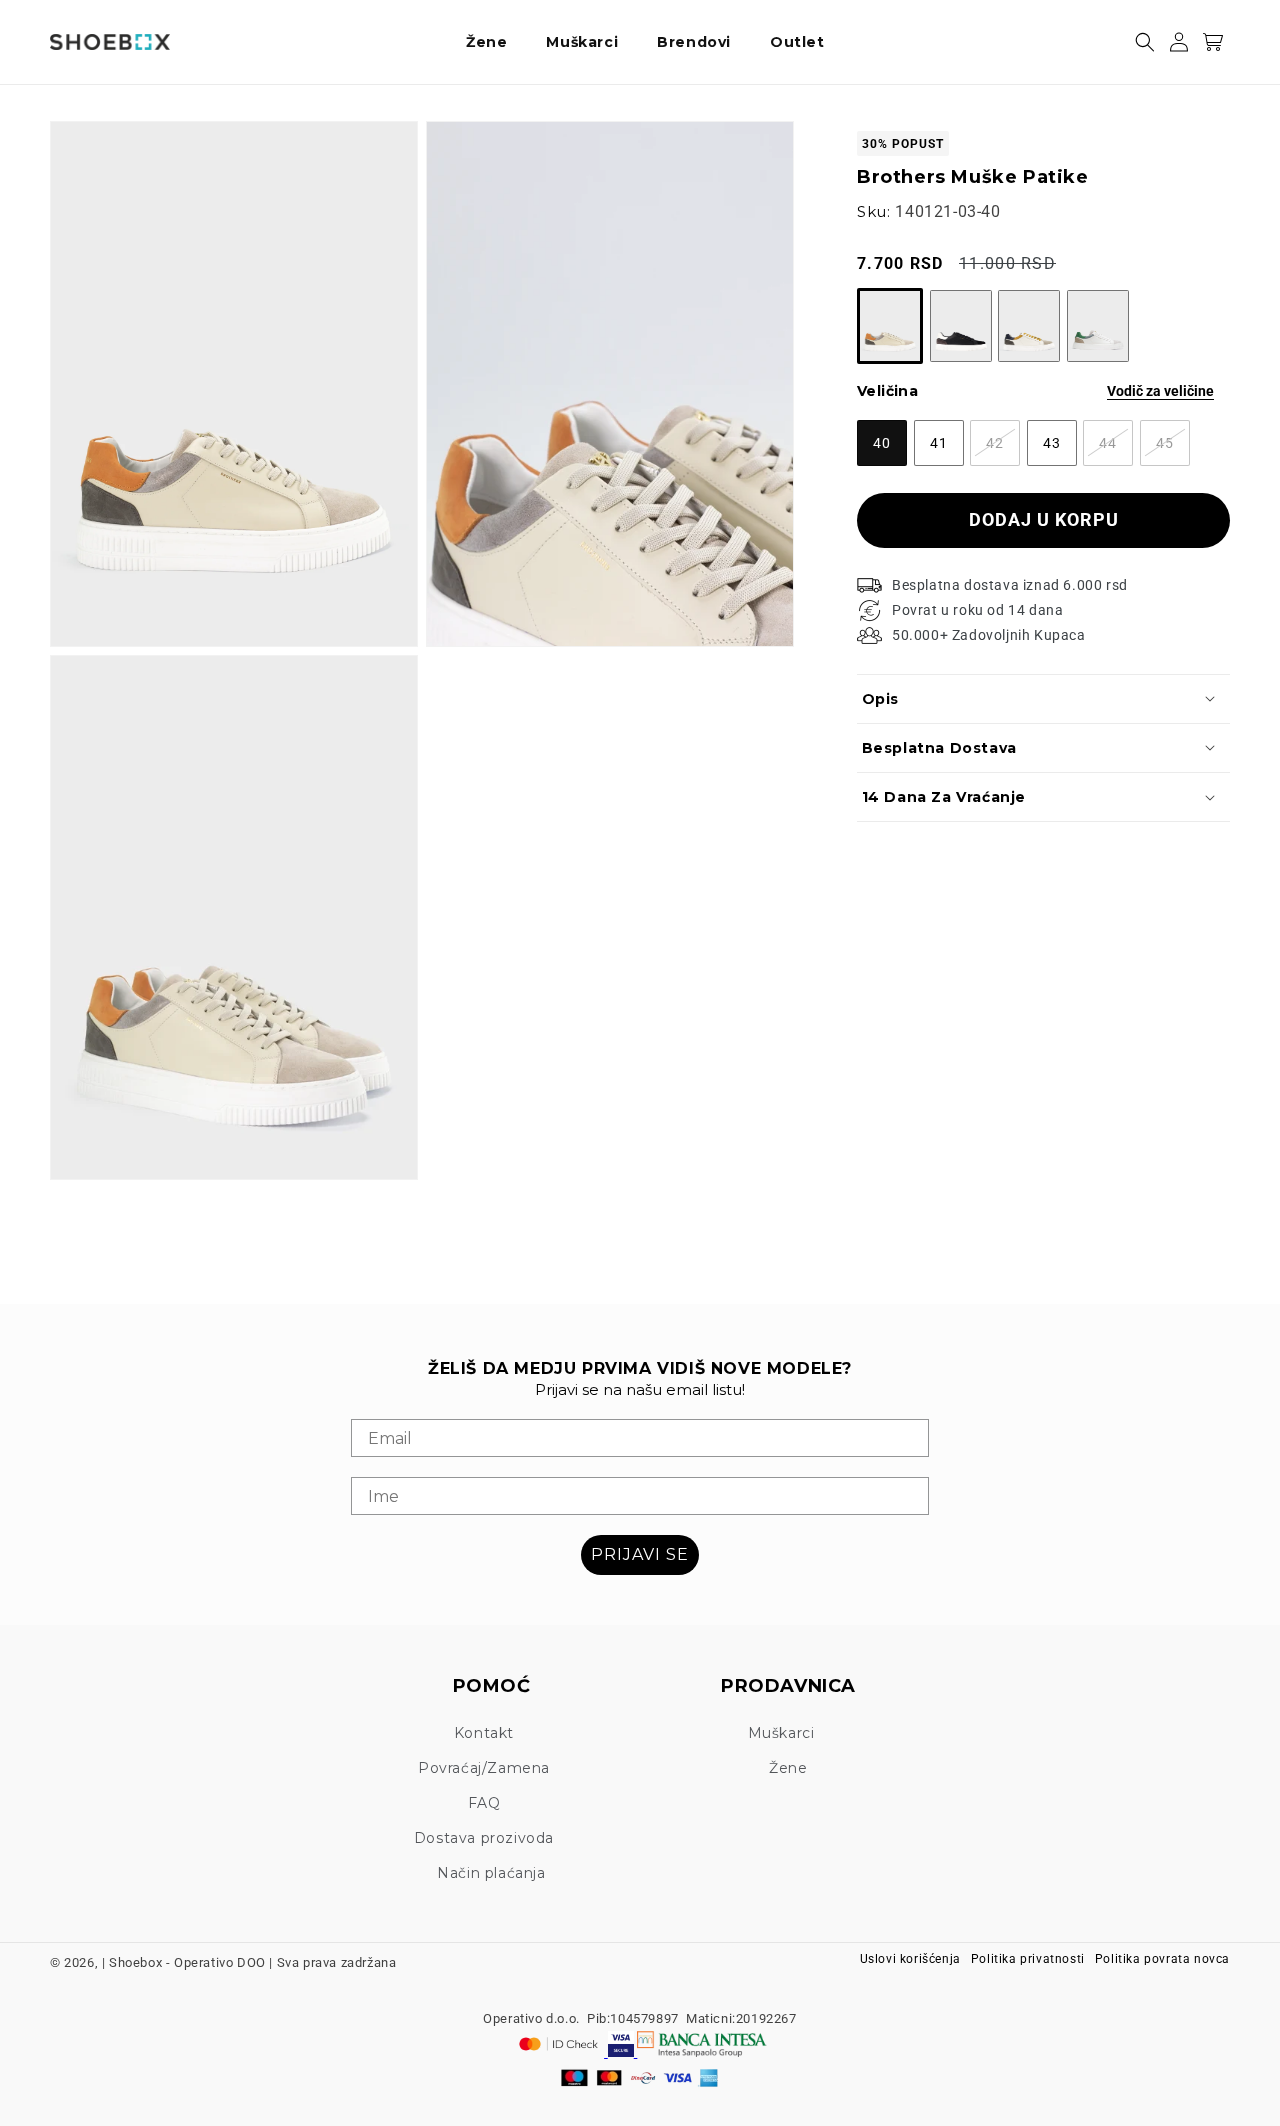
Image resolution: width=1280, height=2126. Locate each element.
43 (1060, 450)
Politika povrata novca (1162, 1959)
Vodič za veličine (1160, 391)
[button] (494, 42)
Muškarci (781, 1733)
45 (1173, 450)
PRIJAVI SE (640, 1554)
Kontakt (484, 1733)
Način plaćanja (491, 1873)
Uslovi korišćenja (910, 1959)
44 (1116, 450)
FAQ (484, 1803)
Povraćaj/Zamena (484, 1768)
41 (947, 450)
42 (1003, 450)
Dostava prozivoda (484, 1838)
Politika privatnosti (1028, 1959)
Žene (788, 1768)
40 (890, 450)
